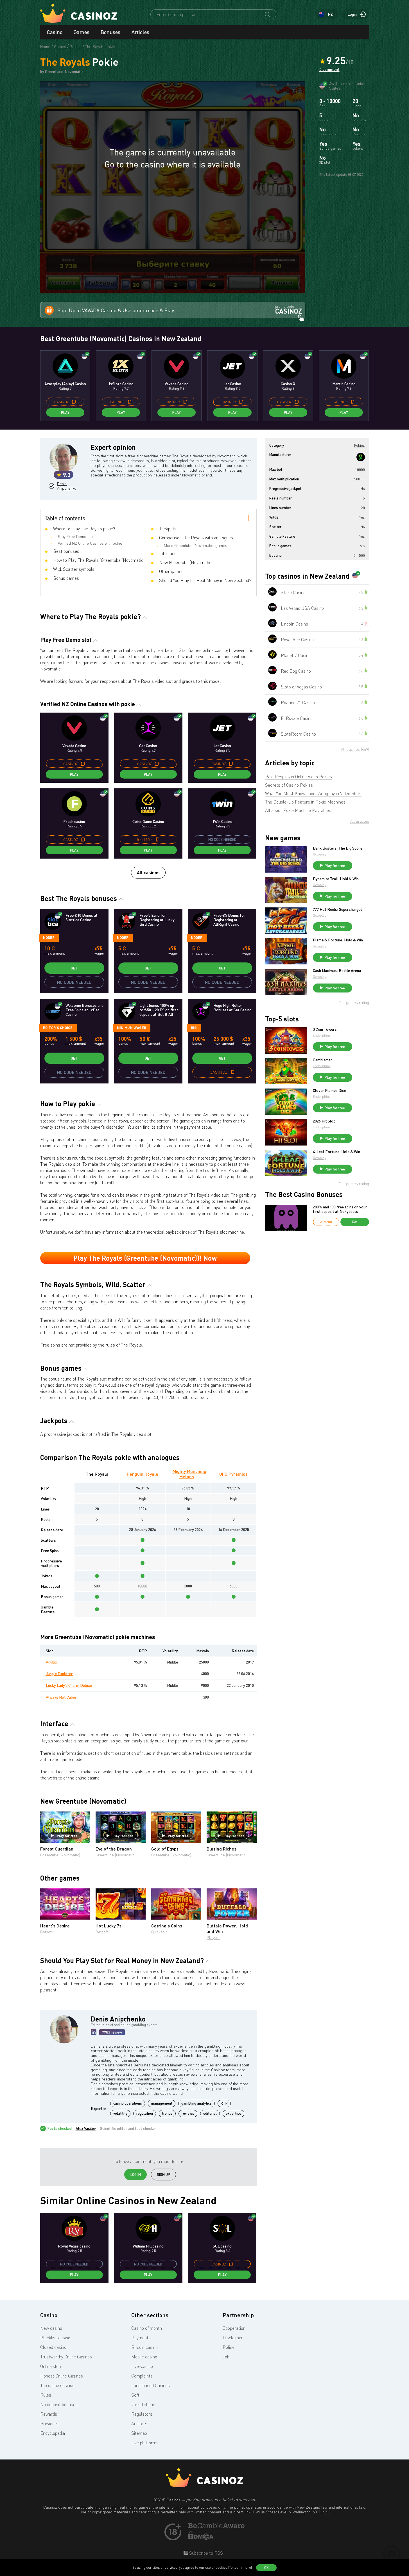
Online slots (51, 2366)
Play (65, 412)
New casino (51, 2328)
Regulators (142, 2414)
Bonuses (110, 32)
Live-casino (142, 2366)
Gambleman (323, 1060)
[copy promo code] (74, 402)
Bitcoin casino (144, 2347)
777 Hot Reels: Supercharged (338, 909)
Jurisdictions (143, 2404)
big (194, 1028)
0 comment (329, 70)
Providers (49, 2424)
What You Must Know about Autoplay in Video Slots (313, 793)
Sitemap (139, 2433)
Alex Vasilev (86, 2128)
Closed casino (53, 2347)
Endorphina (322, 1035)
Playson (213, 1937)
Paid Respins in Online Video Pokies (299, 777)
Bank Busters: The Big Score (338, 848)
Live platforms (145, 2443)
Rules (46, 2395)
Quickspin (159, 1932)
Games (82, 32)
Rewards (49, 2414)
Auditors (139, 2424)
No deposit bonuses (59, 2404)
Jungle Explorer (59, 1673)
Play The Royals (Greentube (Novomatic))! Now (145, 1258)
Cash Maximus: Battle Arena (337, 971)
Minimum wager (132, 1028)
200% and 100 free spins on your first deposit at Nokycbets (340, 1209)
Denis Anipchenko (66, 486)
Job (226, 2357)
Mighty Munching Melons (189, 1474)
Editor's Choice (58, 1028)
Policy (228, 2347)
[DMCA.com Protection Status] (201, 2538)
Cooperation (234, 2328)
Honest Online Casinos (62, 2376)
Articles (140, 32)
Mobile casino (144, 2357)
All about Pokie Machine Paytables (298, 810)
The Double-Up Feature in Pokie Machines (305, 802)
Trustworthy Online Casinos (66, 2357)
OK (266, 2568)
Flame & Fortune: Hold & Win (338, 940)
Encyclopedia (53, 2433)
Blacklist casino (55, 2338)
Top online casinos (57, 2385)
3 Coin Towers (325, 1029)
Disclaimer (233, 2338)
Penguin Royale (143, 1474)
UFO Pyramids (233, 1474)
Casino (55, 32)
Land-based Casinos (151, 2385)
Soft (135, 2395)
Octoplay (319, 854)
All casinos (148, 872)
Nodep (49, 937)
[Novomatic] (361, 457)
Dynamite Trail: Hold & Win (336, 879)
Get (74, 968)
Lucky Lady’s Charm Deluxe (69, 1685)
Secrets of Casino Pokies (289, 785)
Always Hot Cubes (61, 1697)
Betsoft (46, 1932)
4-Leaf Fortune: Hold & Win (336, 1152)
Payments (141, 2338)
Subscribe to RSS (205, 2553)
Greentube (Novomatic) (60, 1855)
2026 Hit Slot (324, 1121)
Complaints (142, 2376)
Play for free (67, 1836)
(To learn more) (240, 2567)
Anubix (51, 1662)
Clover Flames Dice (329, 1090)
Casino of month (147, 2328)
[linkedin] (94, 2032)
